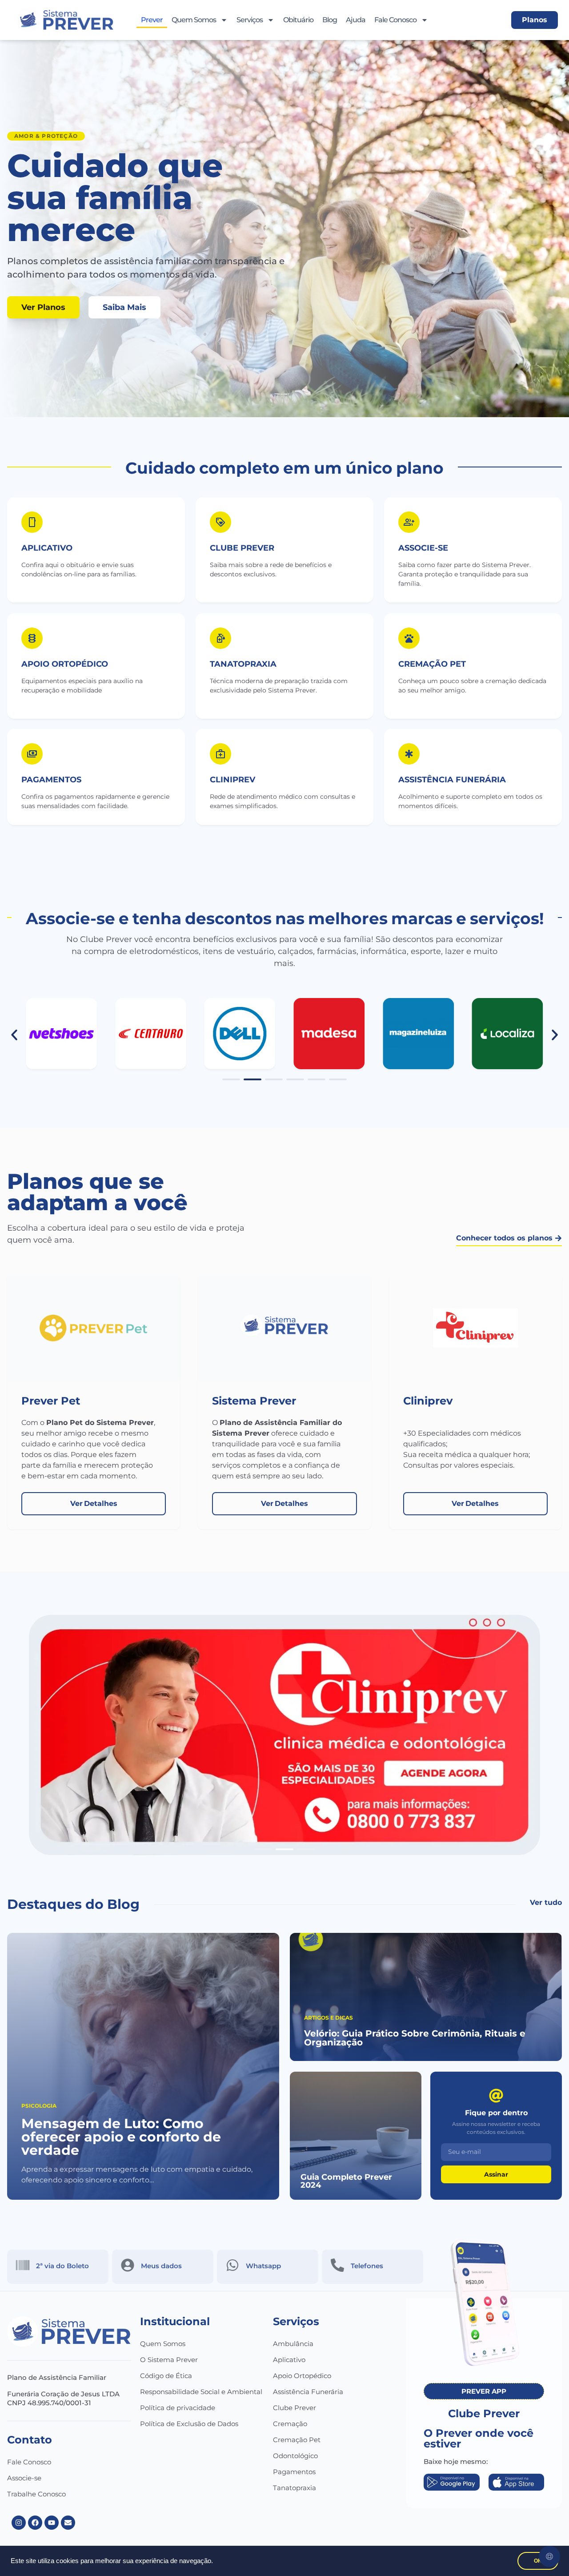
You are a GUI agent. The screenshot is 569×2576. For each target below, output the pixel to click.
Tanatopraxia (295, 2488)
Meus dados (161, 2266)
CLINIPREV (232, 780)
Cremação (290, 2424)
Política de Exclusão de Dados (189, 2424)
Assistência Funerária (308, 2392)
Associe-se (24, 2478)
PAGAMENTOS (51, 780)
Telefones (367, 2266)
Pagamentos (294, 2472)
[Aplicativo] (32, 522)
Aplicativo (47, 548)
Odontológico (295, 2456)
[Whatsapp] (232, 2265)
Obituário (298, 20)
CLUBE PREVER (242, 548)
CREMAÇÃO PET (432, 664)
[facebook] (35, 2523)
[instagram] (19, 2523)
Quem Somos (194, 20)
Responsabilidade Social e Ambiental (201, 2392)
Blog (330, 20)
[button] (14, 1035)
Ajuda (356, 20)
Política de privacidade (178, 2408)
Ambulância (293, 2344)
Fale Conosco (395, 20)
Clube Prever (295, 2408)
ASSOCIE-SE (423, 548)
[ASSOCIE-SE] (409, 522)
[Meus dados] (128, 2265)
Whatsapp (263, 2266)
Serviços (250, 20)
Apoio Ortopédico (302, 2376)
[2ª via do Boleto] (23, 2265)
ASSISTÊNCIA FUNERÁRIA (452, 780)
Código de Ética (166, 2376)
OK (538, 2561)
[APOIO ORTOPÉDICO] (32, 638)
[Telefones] (337, 2265)
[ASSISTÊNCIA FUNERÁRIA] (409, 754)
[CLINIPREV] (220, 754)
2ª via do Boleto (62, 2266)
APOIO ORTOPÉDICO (65, 664)
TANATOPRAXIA (243, 664)
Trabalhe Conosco (36, 2494)
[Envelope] (68, 2523)
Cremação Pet (297, 2440)
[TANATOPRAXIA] (220, 638)
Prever (152, 20)
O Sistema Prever (169, 2360)
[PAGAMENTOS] (32, 754)
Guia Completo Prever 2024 (346, 2181)
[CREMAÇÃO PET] (409, 638)
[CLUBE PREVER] (220, 522)
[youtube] (52, 2523)
